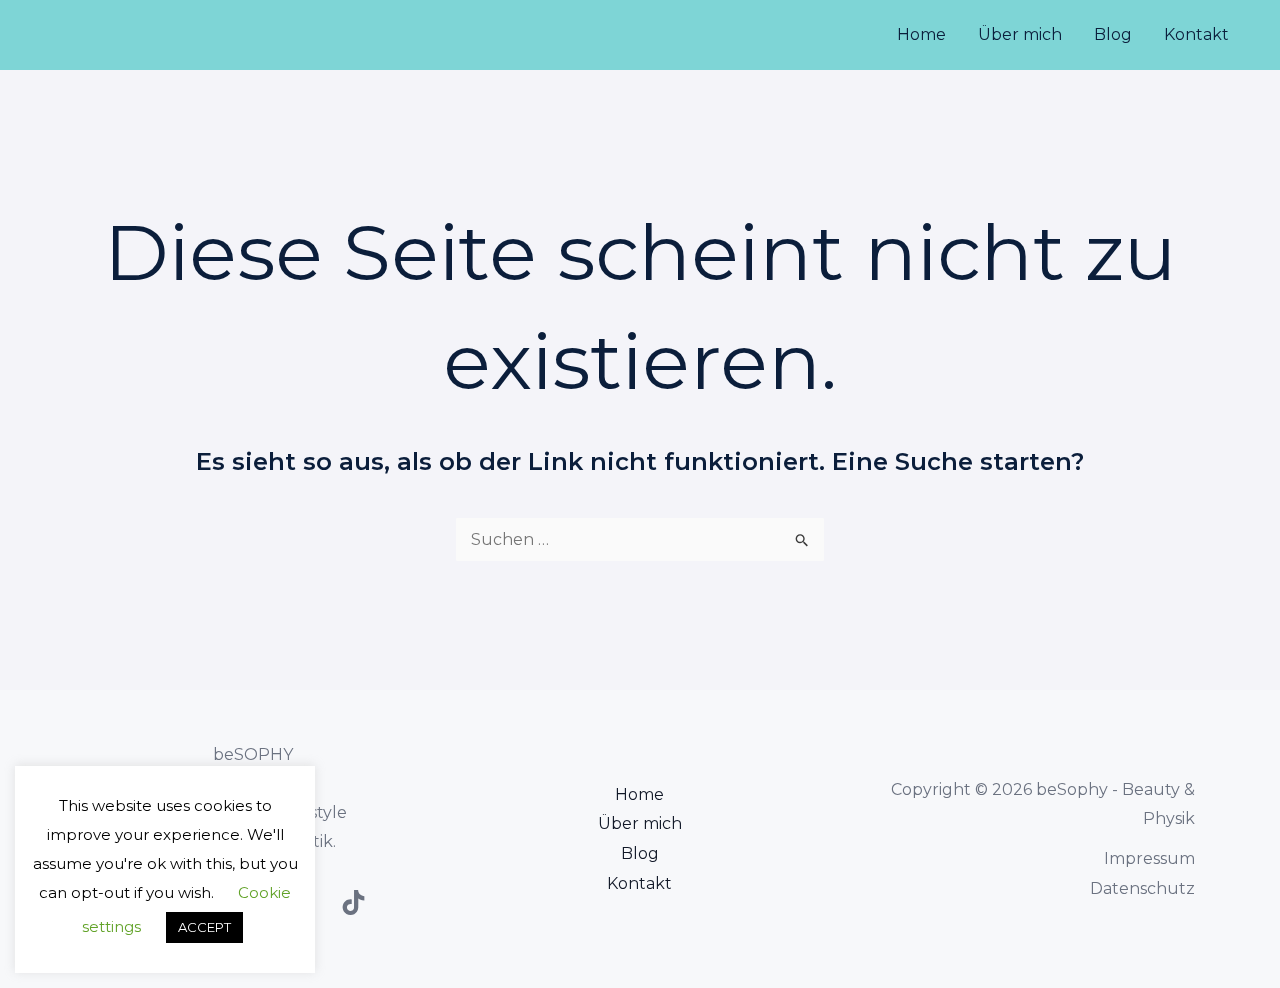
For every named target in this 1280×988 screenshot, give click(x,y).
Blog (1113, 34)
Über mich (1020, 34)
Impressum (1149, 858)
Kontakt (1196, 34)
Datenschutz (1142, 888)
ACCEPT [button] (204, 927)
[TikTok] (353, 902)
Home (921, 34)
